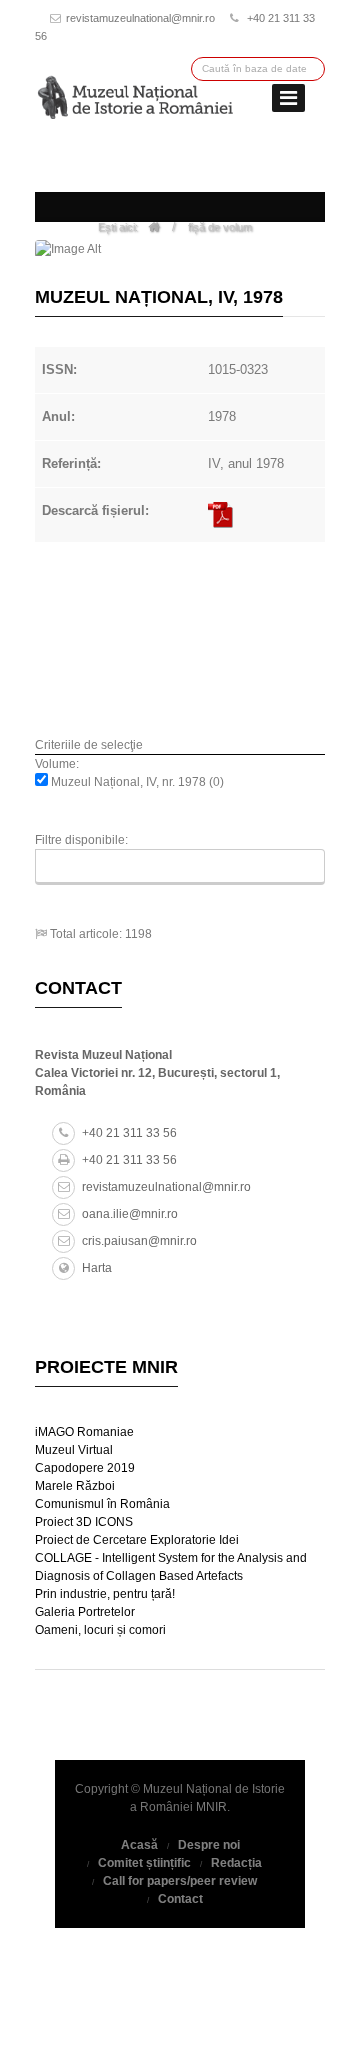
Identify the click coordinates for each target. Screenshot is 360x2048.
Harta (97, 1268)
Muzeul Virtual (74, 1450)
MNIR (211, 1807)
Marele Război (75, 1486)
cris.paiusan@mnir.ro (139, 1241)
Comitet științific (144, 1863)
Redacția (236, 1863)
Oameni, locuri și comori (100, 1630)
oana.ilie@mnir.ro (130, 1214)
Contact (180, 1899)
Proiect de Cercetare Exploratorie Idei (137, 1540)
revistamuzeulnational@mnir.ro (140, 18)
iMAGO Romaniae (84, 1432)
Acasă (139, 1845)
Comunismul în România (102, 1504)
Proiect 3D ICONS (84, 1522)
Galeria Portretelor (85, 1612)
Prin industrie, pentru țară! (105, 1594)
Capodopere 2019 (85, 1468)
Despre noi (209, 1845)
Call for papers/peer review (180, 1881)
